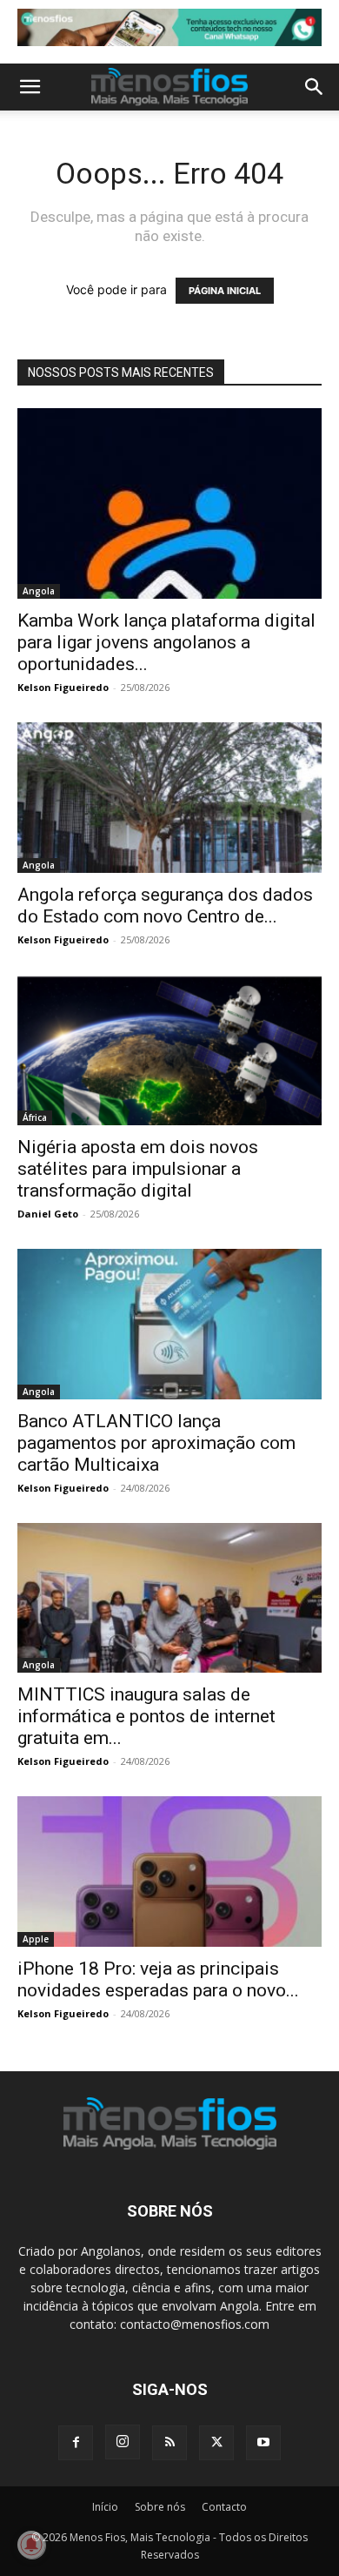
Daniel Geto (48, 1214)
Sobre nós (160, 2507)
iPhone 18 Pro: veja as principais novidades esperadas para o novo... (158, 1979)
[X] (216, 2443)
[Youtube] (263, 2443)
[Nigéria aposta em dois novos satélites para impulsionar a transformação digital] (169, 1050)
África (35, 1117)
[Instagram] (123, 2442)
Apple (36, 1939)
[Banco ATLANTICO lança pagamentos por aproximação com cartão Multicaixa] (169, 1324)
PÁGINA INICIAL (225, 291)
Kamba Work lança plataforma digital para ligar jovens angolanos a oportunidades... (166, 642)
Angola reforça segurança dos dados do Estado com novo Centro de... (165, 906)
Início (105, 2507)
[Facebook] (76, 2443)
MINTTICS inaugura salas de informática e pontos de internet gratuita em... (146, 1716)
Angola (39, 591)
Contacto (224, 2507)
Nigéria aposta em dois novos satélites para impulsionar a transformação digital (138, 1169)
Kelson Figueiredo (63, 687)
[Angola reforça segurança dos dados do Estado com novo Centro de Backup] (169, 798)
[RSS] (169, 2443)
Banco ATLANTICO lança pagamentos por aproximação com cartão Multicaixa (156, 1443)
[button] (30, 87)
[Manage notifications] (31, 2545)
